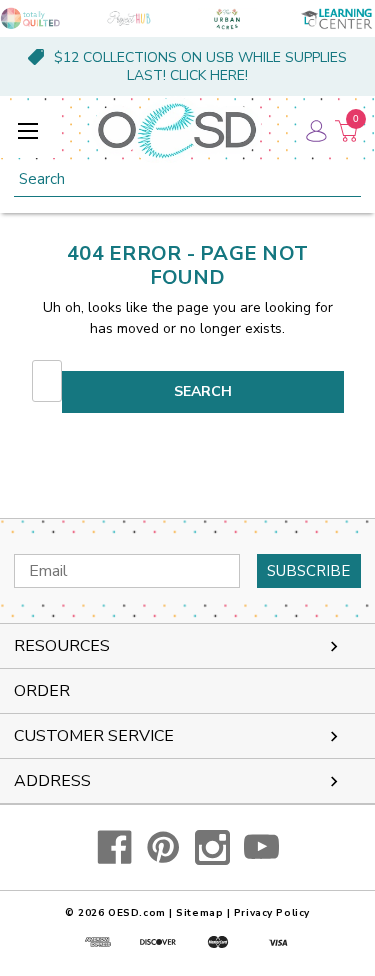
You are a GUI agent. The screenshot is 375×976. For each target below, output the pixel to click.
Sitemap (199, 913)
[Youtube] (261, 847)
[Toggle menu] (27, 130)
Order (42, 691)
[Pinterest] (163, 847)
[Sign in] (315, 130)
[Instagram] (212, 847)
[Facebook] (114, 847)
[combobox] (187, 179)
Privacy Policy (272, 913)
